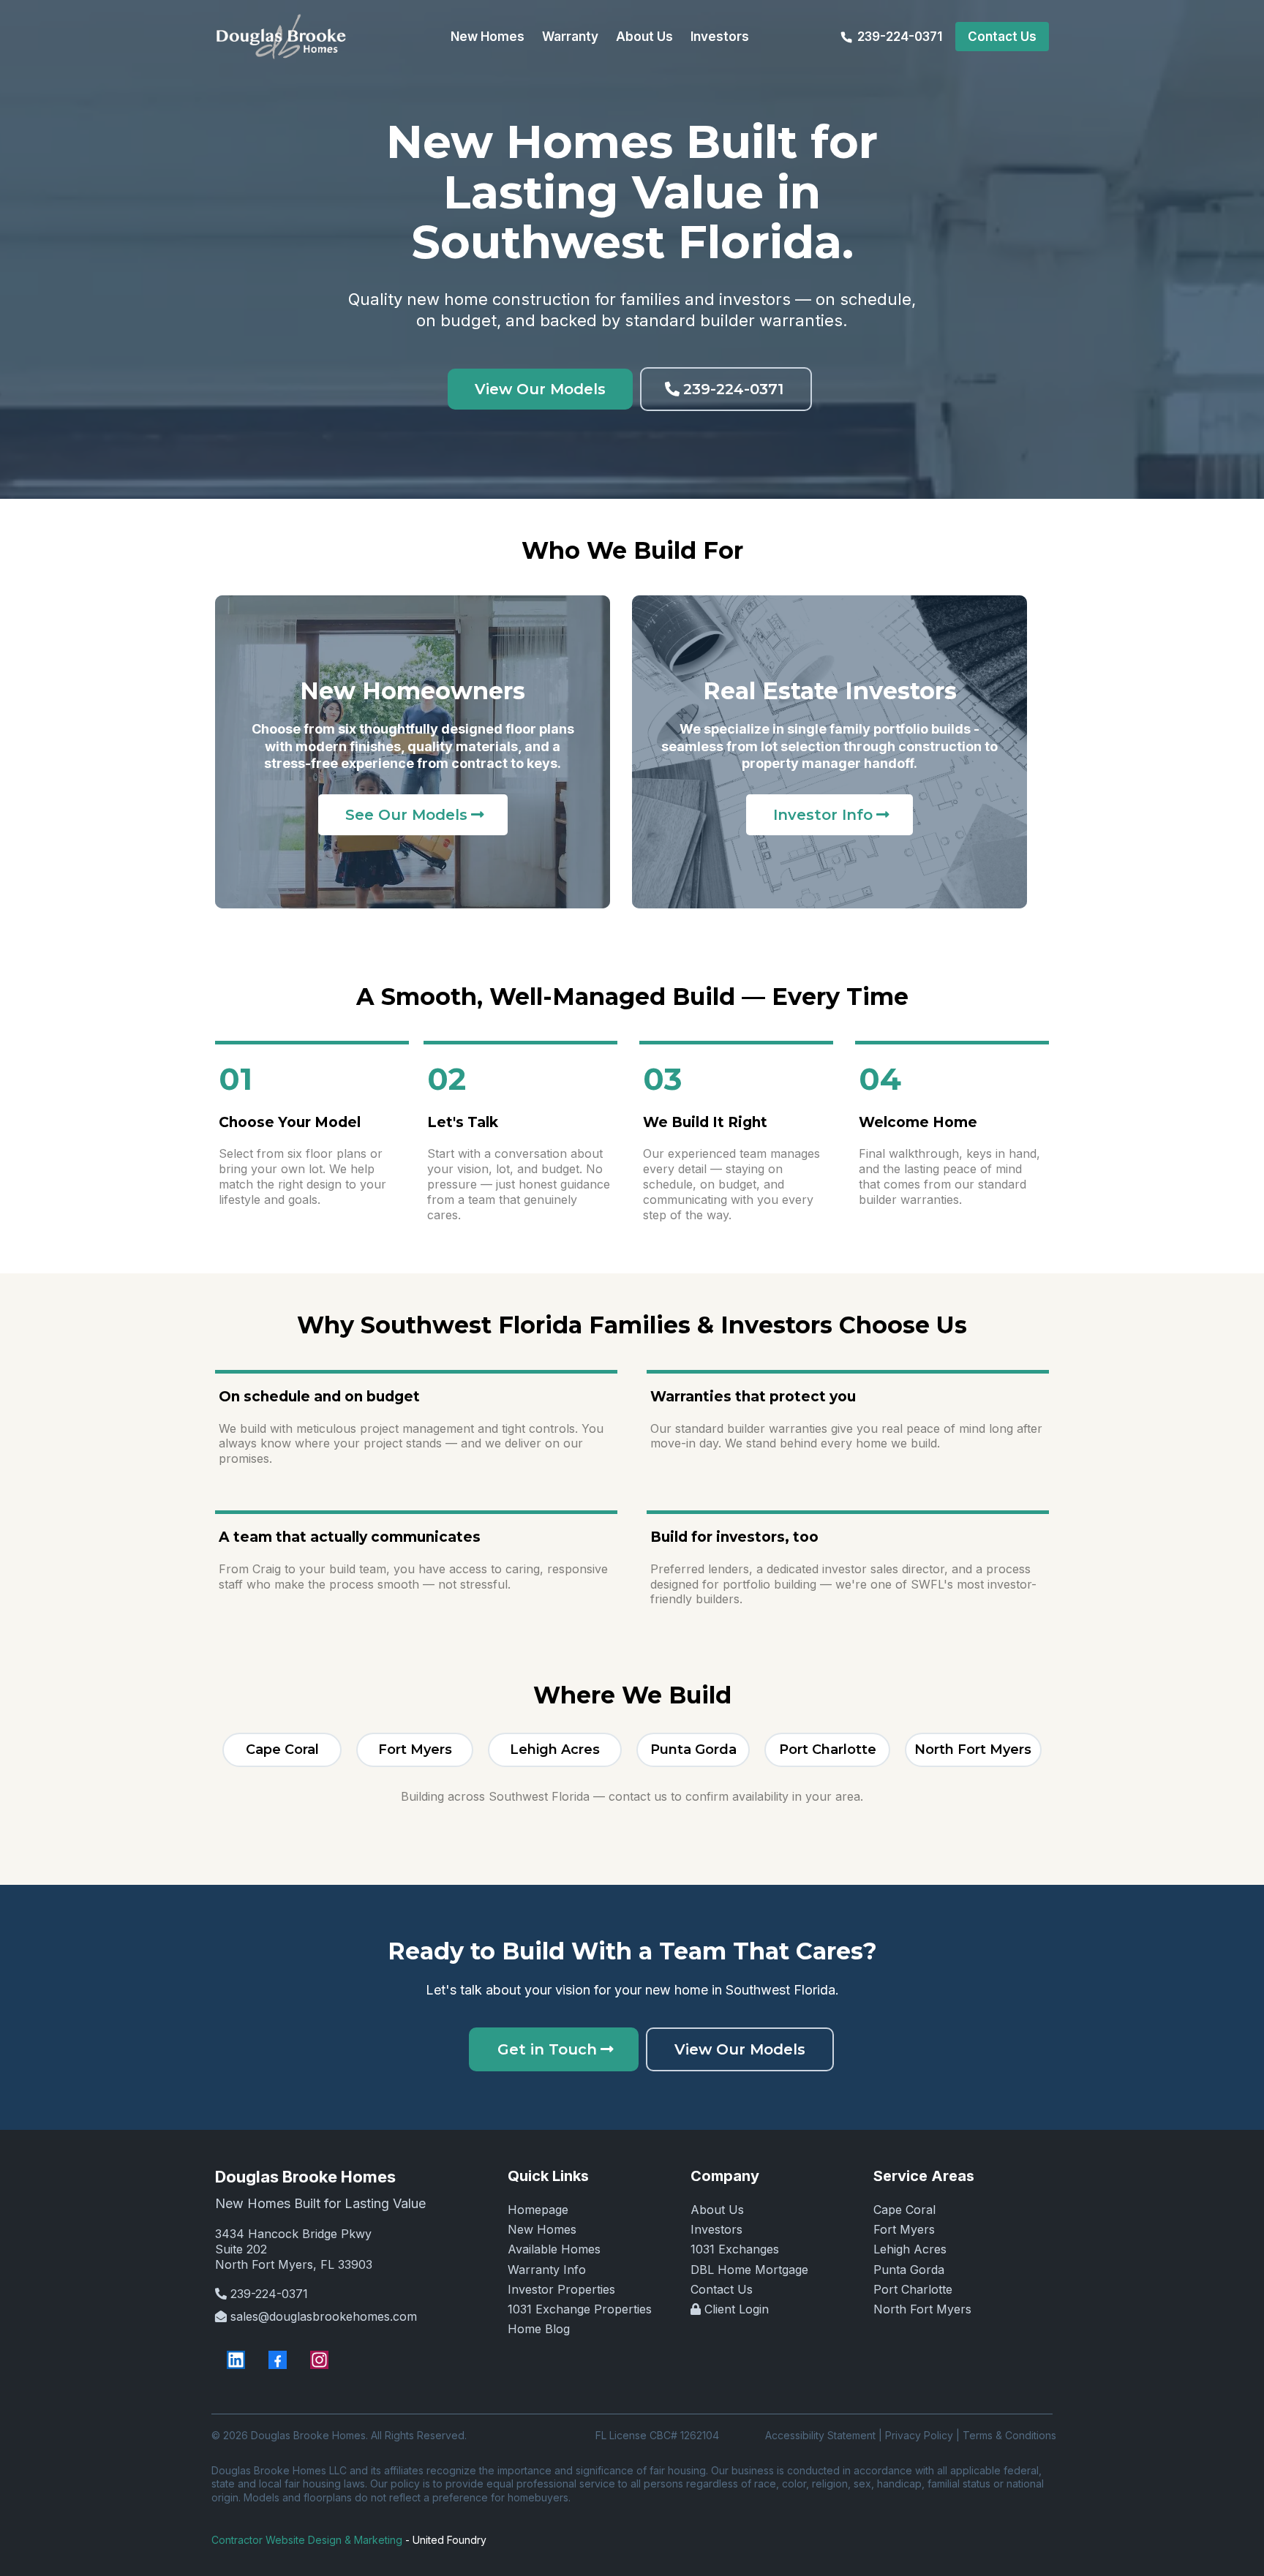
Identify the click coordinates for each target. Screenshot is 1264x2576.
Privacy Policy (919, 2435)
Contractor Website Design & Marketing (307, 2540)
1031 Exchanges (735, 2249)
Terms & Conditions (1009, 2435)
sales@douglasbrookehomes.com (324, 2316)
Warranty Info (547, 2270)
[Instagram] (319, 2360)
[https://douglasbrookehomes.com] (281, 37)
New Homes (542, 2229)
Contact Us (722, 2289)
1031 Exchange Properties (580, 2309)
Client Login (737, 2309)
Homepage (538, 2210)
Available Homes (554, 2249)
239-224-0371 (269, 2294)
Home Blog (539, 2329)
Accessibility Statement (820, 2435)
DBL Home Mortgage (749, 2270)
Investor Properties (561, 2289)
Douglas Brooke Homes (305, 2177)
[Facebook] (278, 2360)
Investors (716, 2229)
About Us (717, 2210)
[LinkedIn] (236, 2360)
